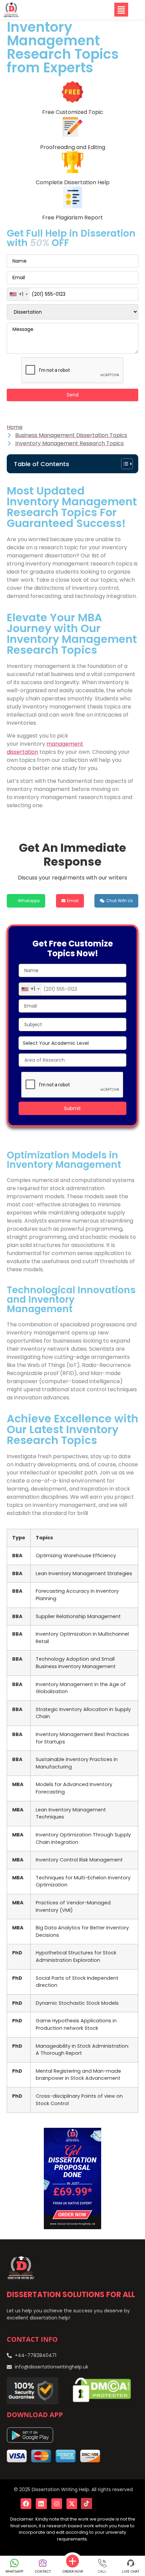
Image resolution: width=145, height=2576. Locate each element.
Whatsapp (14, 2571)
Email (73, 901)
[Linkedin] (41, 2504)
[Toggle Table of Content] (124, 464)
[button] (101, 10)
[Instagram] (57, 2504)
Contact (43, 2571)
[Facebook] (26, 2504)
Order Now (73, 2571)
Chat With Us (120, 901)
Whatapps (29, 901)
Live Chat (131, 2571)
